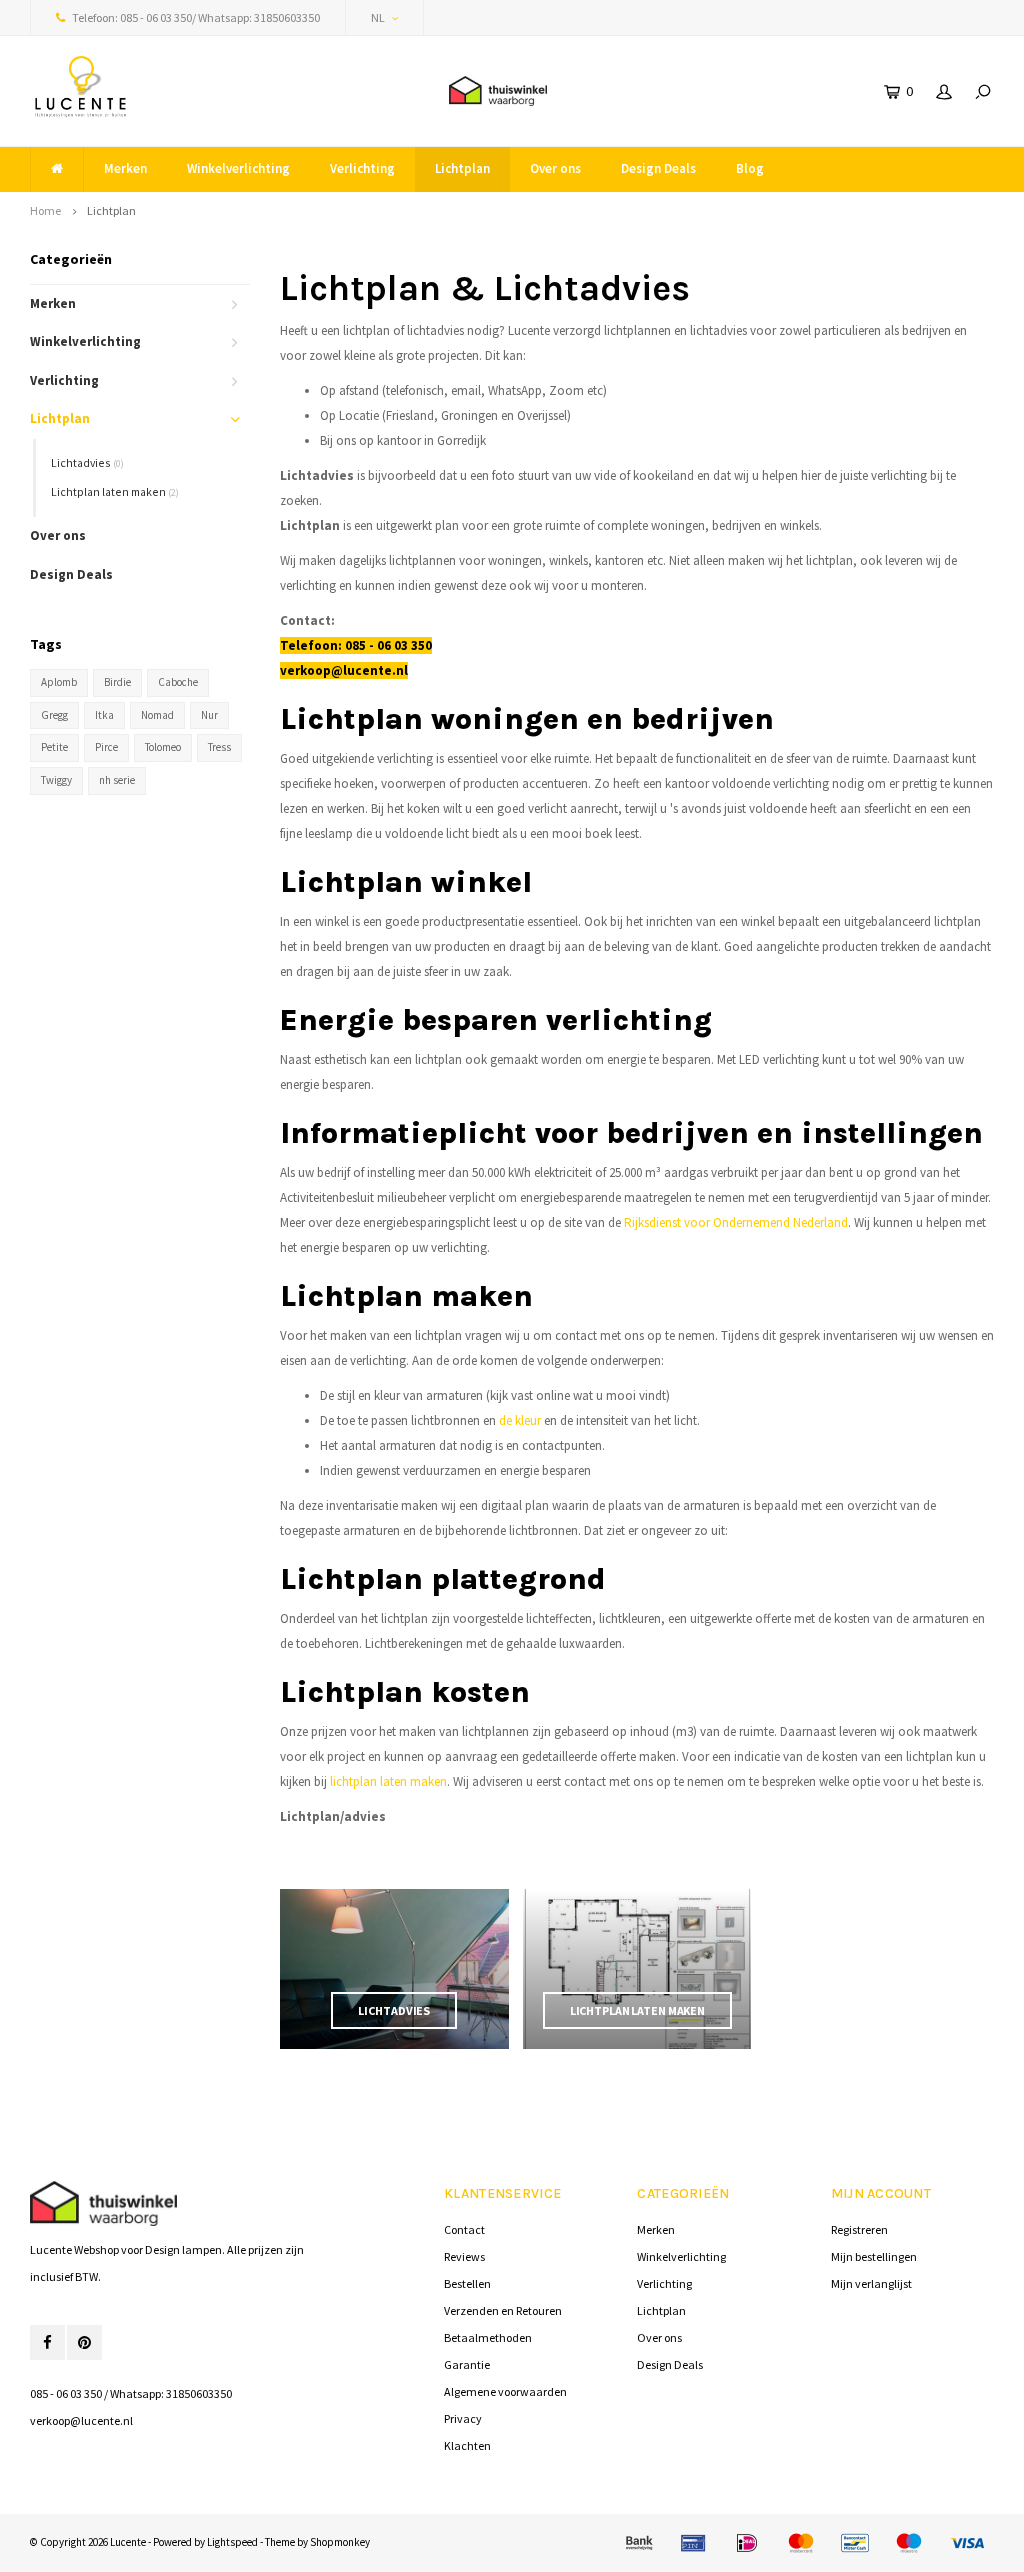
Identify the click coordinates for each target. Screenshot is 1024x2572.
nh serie (117, 780)
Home (45, 210)
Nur (209, 715)
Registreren (859, 2229)
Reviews (464, 2256)
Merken (125, 168)
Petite (54, 747)
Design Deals (658, 168)
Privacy (463, 2418)
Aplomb (59, 682)
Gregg (54, 715)
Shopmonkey (340, 2542)
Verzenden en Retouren (503, 2310)
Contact (464, 2229)
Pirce (106, 747)
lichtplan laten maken (388, 1781)
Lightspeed (232, 2542)
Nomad (157, 715)
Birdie (117, 682)
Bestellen (467, 2283)
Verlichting (362, 168)
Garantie (467, 2364)
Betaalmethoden (488, 2337)
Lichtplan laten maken (115, 491)
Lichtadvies (87, 462)
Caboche (178, 682)
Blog (750, 168)
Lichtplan (462, 168)
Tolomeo (163, 747)
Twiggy (56, 780)
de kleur (520, 1420)
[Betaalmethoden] (639, 2543)
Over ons (555, 168)
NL (378, 17)
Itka (104, 715)
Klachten (467, 2445)
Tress (219, 747)
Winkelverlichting (238, 168)
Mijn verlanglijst (871, 2283)
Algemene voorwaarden (505, 2391)
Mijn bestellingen (874, 2256)
